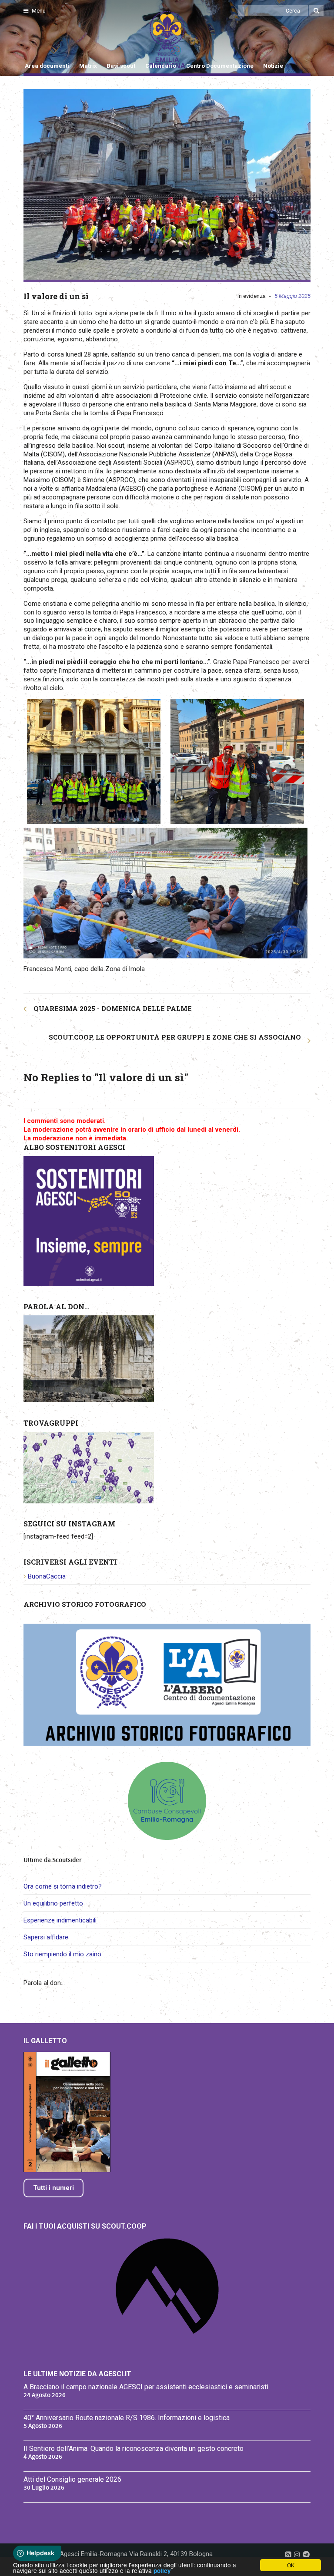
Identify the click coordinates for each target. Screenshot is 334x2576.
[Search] (316, 11)
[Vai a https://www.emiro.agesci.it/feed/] (288, 2554)
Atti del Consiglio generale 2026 (72, 2479)
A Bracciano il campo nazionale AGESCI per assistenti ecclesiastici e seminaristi (146, 2387)
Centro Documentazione (220, 66)
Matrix (88, 66)
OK (291, 2565)
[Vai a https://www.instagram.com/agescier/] (297, 2554)
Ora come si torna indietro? (63, 1886)
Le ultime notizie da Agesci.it (77, 2374)
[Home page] (33, 40)
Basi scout (121, 66)
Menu (38, 11)
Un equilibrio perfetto (53, 1903)
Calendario (161, 66)
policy (162, 2571)
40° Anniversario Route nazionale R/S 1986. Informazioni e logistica (127, 2418)
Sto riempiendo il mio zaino (62, 1954)
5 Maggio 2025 (292, 296)
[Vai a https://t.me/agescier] (306, 2554)
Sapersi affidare (46, 1937)
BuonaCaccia (47, 1576)
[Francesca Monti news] (167, 185)
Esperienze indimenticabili (60, 1920)
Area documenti (47, 66)
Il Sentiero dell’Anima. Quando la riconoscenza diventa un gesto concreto (134, 2449)
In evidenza (252, 296)
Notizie (273, 66)
